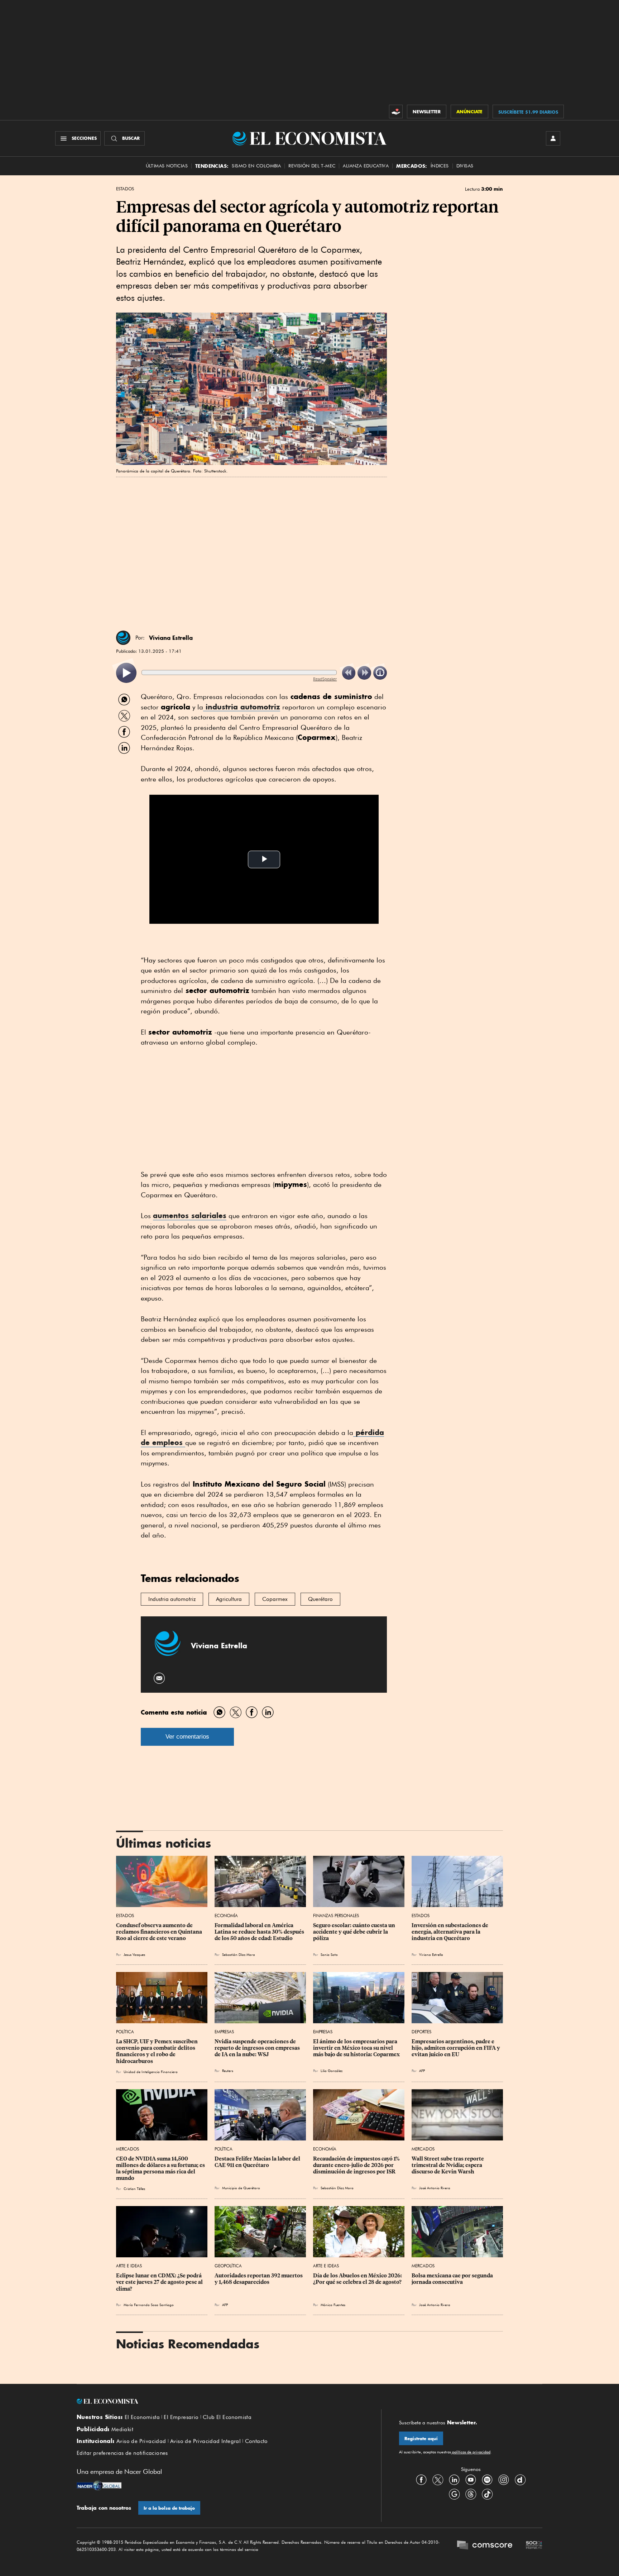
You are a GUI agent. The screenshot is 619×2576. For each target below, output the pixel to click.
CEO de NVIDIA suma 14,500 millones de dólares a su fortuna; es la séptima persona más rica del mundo (161, 2168)
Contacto (256, 2441)
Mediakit (122, 2429)
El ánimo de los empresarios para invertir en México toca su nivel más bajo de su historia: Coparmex (356, 2048)
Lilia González (332, 2071)
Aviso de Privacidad (141, 2441)
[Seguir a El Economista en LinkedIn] (454, 2480)
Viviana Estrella (171, 638)
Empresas (224, 2032)
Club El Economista (227, 2417)
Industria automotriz (172, 1599)
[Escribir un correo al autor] (160, 1678)
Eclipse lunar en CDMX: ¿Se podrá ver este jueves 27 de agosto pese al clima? (160, 2282)
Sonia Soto (329, 1954)
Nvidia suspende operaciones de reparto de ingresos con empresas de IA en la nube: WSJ (258, 2048)
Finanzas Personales (336, 1916)
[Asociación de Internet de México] (534, 2546)
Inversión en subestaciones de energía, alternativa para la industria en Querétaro (450, 1932)
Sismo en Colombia (256, 166)
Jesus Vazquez (134, 1954)
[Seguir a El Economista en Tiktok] (487, 2494)
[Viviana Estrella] (123, 638)
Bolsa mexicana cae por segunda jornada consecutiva (453, 2279)
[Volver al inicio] (220, 2401)
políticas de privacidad (471, 2452)
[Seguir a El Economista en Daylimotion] (520, 2480)
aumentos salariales (190, 1215)
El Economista (142, 2417)
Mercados (128, 2149)
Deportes (421, 2032)
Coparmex (275, 1599)
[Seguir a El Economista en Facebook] (421, 2480)
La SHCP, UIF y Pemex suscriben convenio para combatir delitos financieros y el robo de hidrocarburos (157, 2051)
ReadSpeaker (325, 679)
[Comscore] (485, 2546)
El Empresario (181, 2417)
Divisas (465, 166)
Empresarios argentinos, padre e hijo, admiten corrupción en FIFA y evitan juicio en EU (456, 2048)
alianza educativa (366, 166)
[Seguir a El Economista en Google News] (454, 2494)
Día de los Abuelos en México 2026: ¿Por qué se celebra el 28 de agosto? (358, 2279)
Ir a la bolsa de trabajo (169, 2508)
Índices (440, 166)
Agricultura (229, 1599)
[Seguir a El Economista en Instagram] (504, 2480)
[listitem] (126, 673)
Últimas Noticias (167, 166)
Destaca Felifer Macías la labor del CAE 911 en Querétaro (258, 2162)
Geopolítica (228, 2266)
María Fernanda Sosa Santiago (149, 2305)
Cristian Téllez (134, 2188)
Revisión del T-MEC (312, 166)
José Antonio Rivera (435, 2188)
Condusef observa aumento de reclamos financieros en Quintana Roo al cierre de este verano (160, 1932)
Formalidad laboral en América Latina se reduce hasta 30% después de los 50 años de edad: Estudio (260, 1932)
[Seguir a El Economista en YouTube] (471, 2480)
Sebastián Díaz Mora (337, 2188)
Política (125, 2032)
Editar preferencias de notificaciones (122, 2453)
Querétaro (320, 1599)
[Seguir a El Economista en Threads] (471, 2494)
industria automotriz (242, 707)
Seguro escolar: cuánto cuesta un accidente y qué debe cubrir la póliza (355, 1932)
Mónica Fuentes (333, 2305)
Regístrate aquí (421, 2439)
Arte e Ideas (129, 2266)
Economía (226, 1916)
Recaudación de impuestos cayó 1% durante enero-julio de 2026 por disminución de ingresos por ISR (357, 2165)
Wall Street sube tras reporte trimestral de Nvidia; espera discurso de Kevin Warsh (448, 2165)
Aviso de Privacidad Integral (205, 2441)
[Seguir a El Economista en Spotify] (487, 2480)
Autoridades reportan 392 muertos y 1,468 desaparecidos (259, 2279)
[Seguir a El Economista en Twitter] (438, 2480)
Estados (125, 189)
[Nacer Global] (99, 2486)
